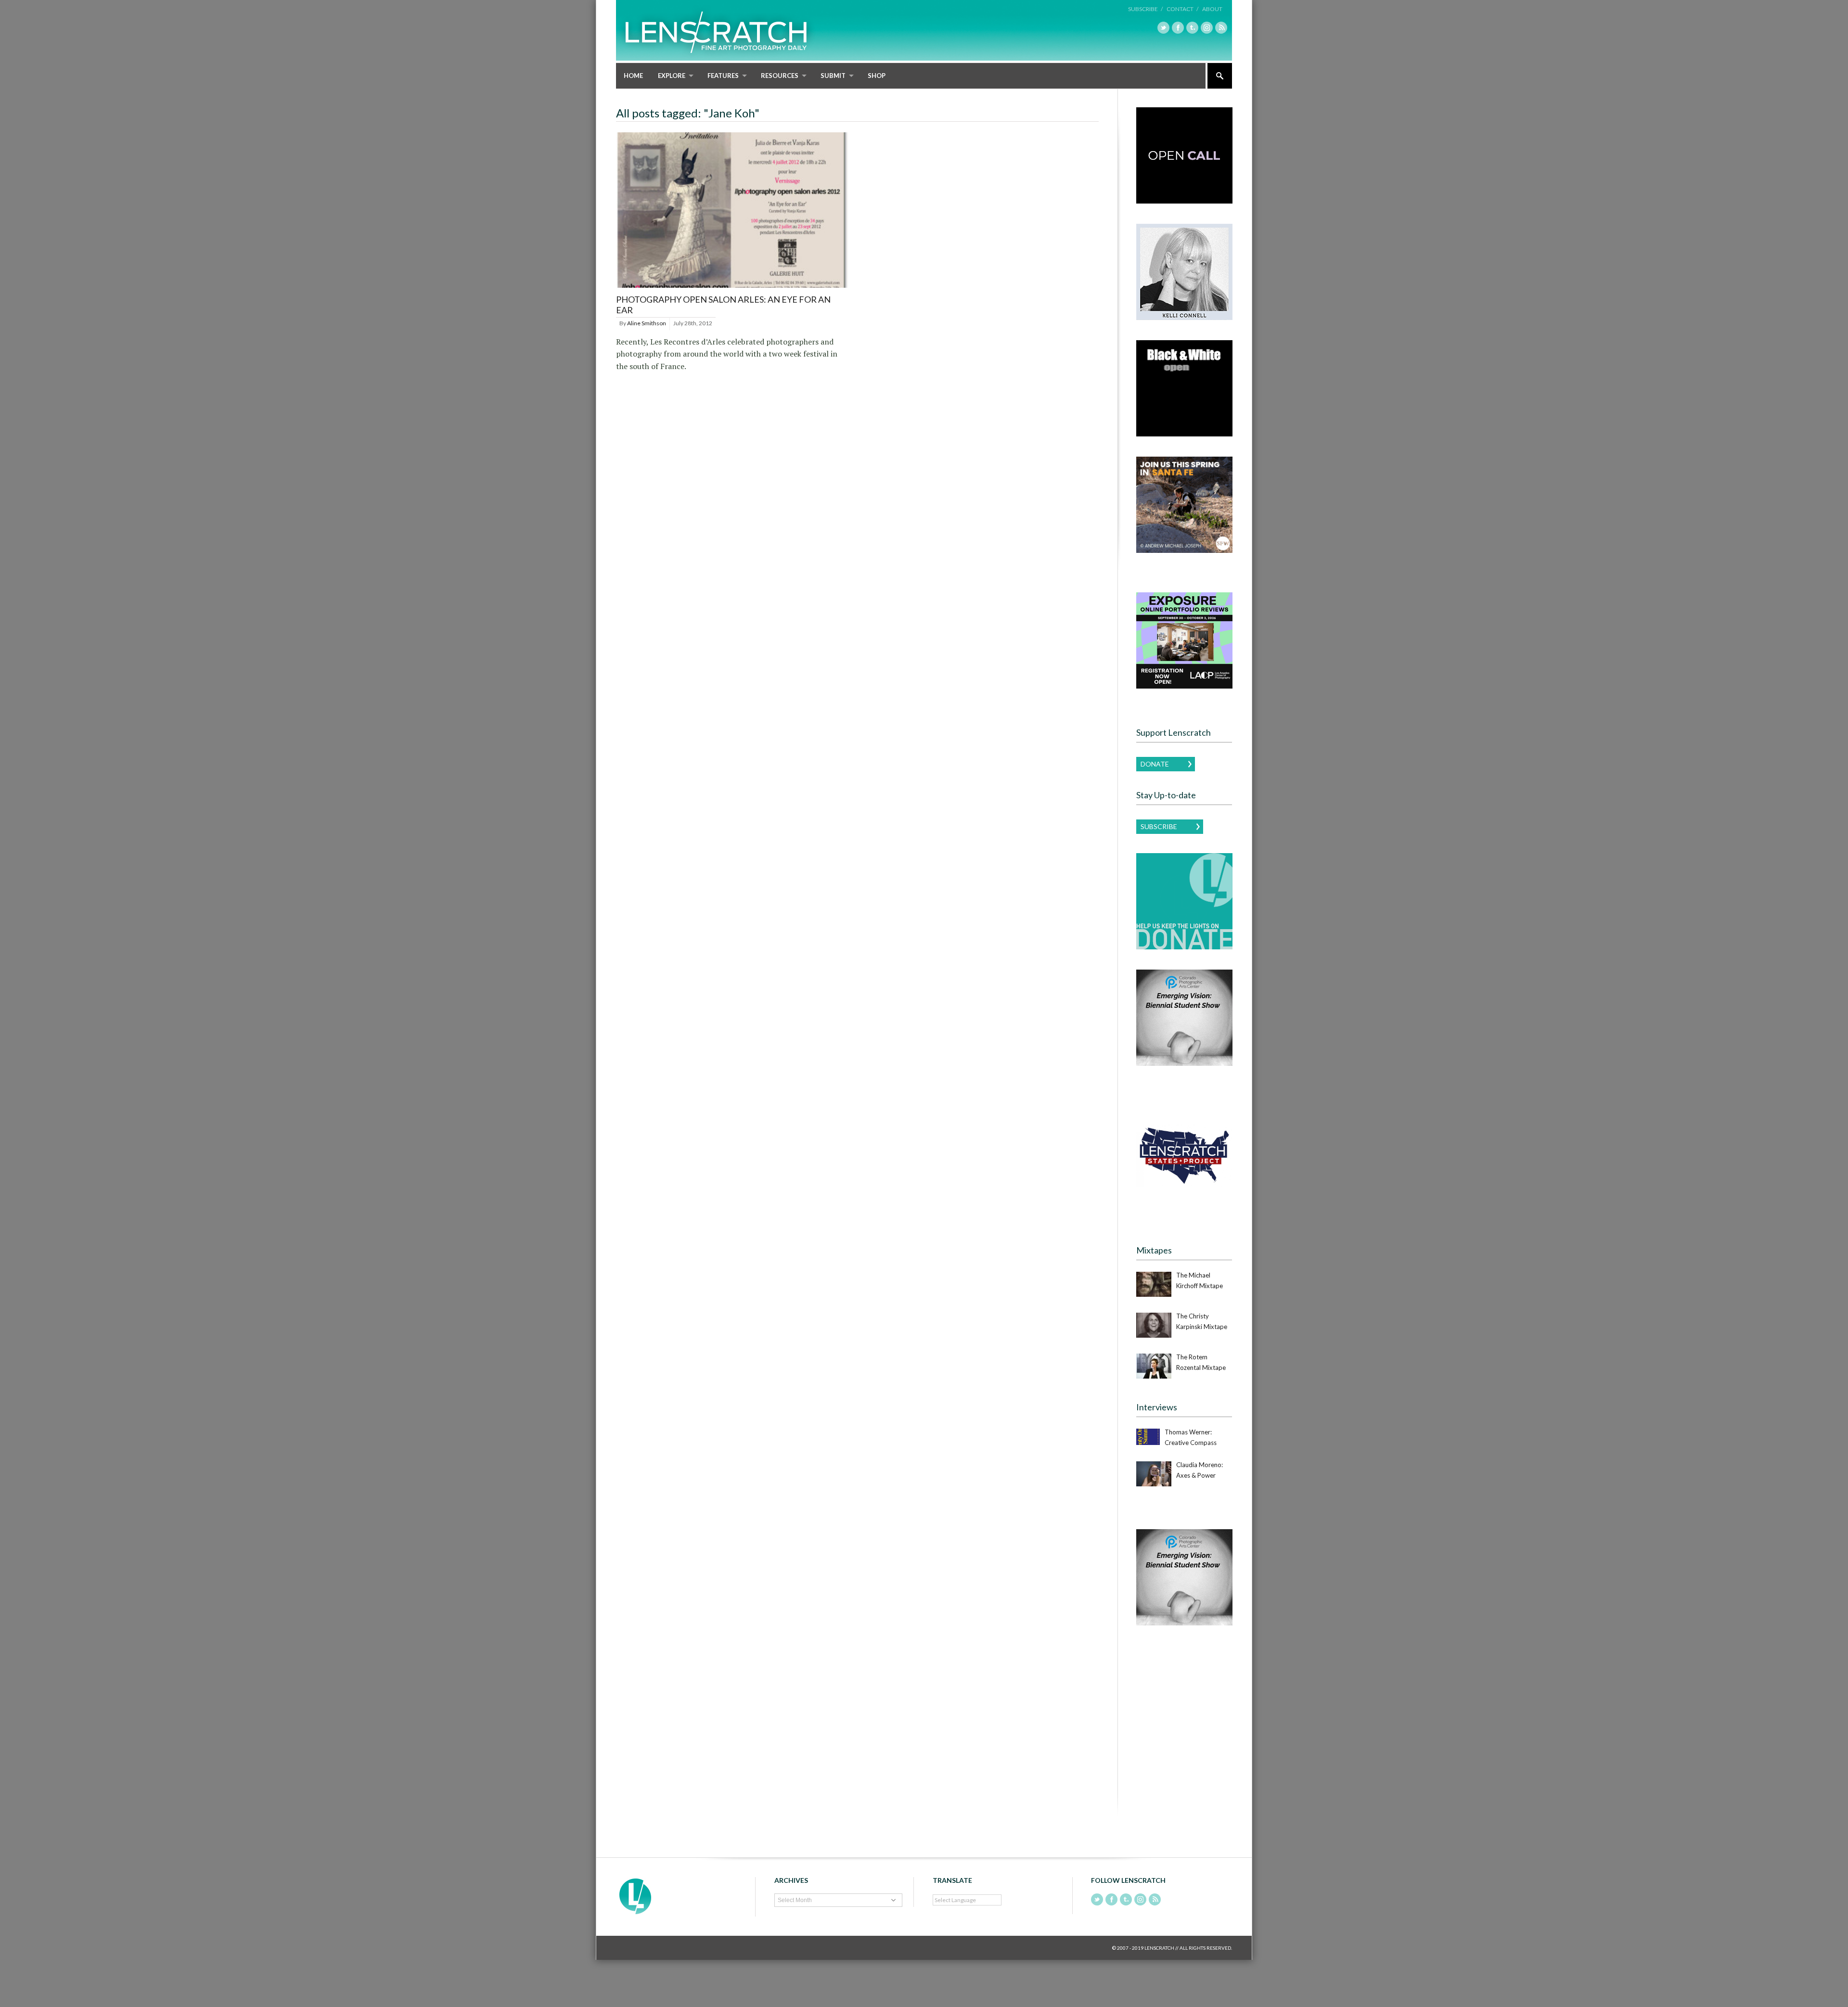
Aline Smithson (647, 323)
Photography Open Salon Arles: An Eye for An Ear (723, 305)
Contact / (1182, 9)
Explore (672, 76)
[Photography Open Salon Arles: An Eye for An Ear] (732, 288)
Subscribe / (1145, 9)
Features (723, 76)
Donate (1155, 764)
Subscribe (1159, 826)
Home (633, 76)
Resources (780, 76)
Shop (877, 76)
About (1212, 9)
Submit (833, 76)
